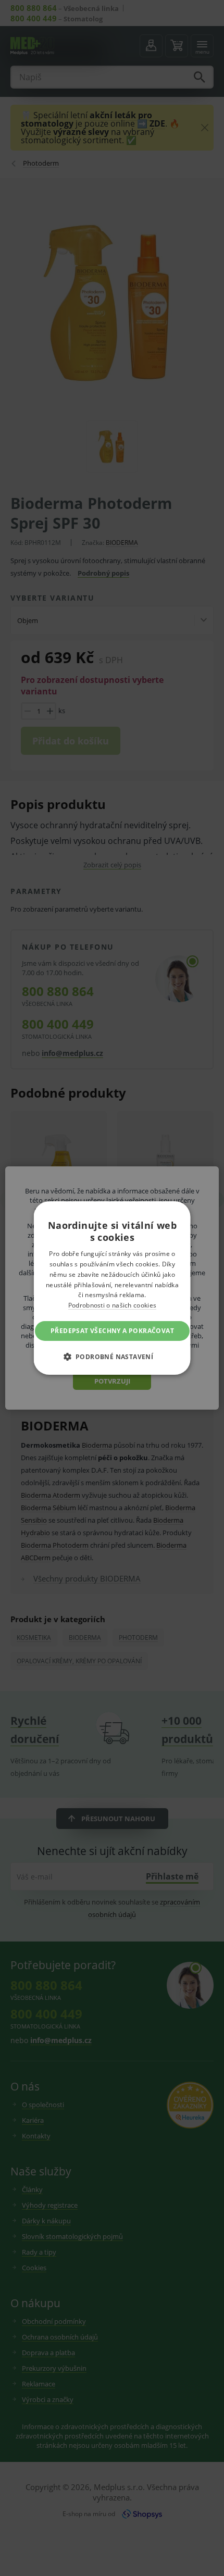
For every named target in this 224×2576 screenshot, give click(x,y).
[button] (112, 1357)
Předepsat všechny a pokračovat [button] (112, 1331)
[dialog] (112, 1288)
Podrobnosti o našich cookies (112, 1305)
